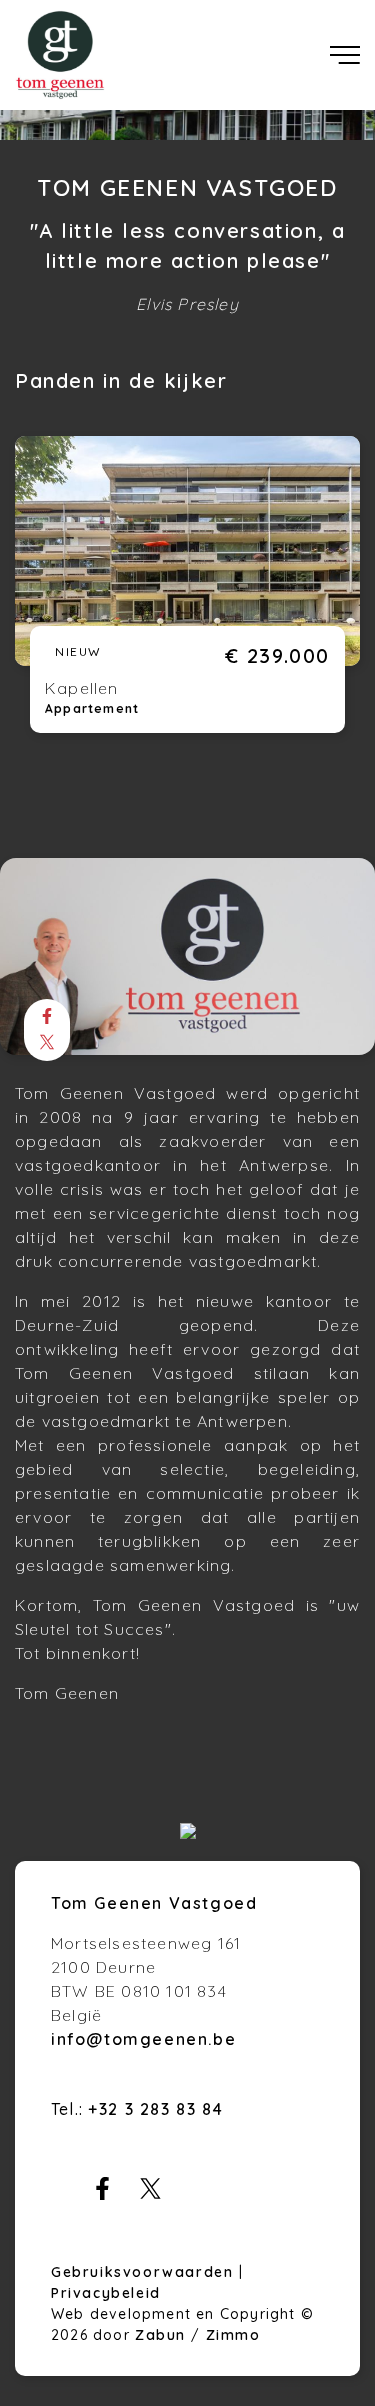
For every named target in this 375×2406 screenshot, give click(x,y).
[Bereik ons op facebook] (102, 2194)
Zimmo (233, 2335)
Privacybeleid (106, 2293)
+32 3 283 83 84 (155, 2109)
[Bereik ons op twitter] (150, 2194)
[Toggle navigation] (345, 55)
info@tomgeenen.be (143, 2039)
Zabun (160, 2335)
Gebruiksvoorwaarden (145, 2272)
